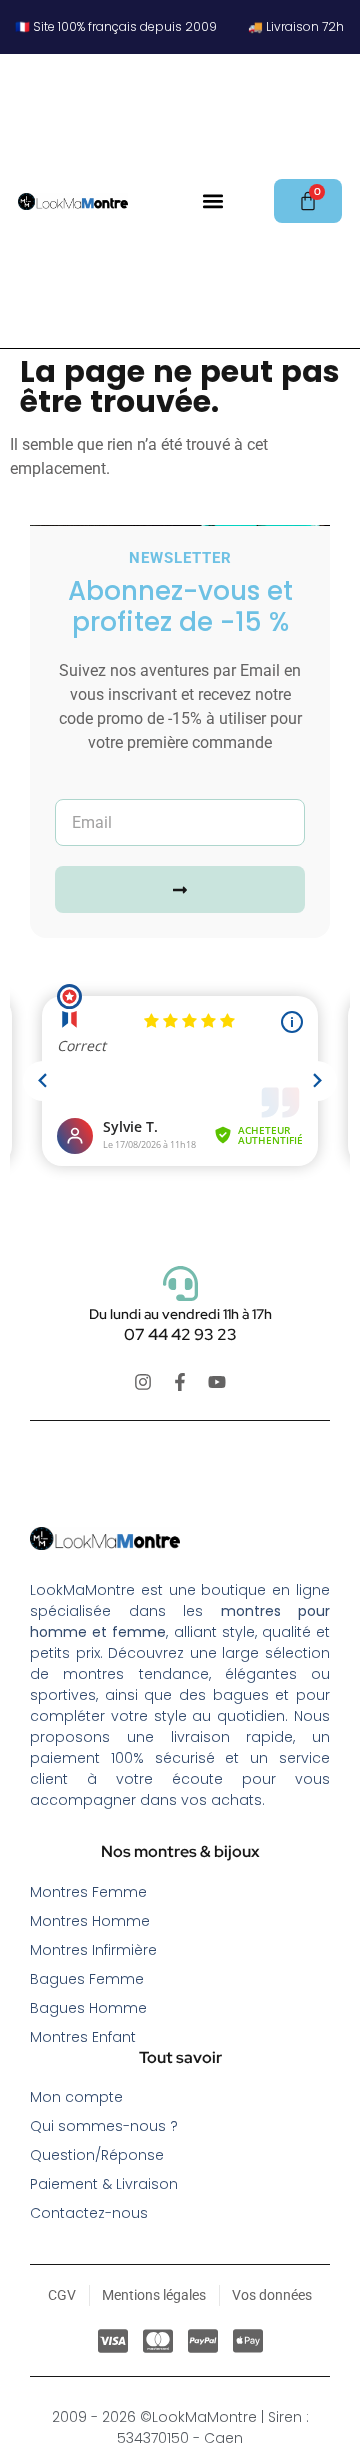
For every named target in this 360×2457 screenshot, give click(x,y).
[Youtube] (217, 1382)
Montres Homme (90, 1921)
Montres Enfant (83, 2037)
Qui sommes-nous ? (104, 2126)
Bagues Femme (87, 1979)
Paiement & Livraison (104, 2184)
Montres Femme (88, 1892)
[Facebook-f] (180, 1382)
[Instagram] (143, 1382)
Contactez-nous (89, 2213)
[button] (212, 200)
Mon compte (76, 2097)
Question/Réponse (97, 2155)
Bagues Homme (88, 2008)
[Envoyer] (180, 889)
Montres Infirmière (93, 1950)
